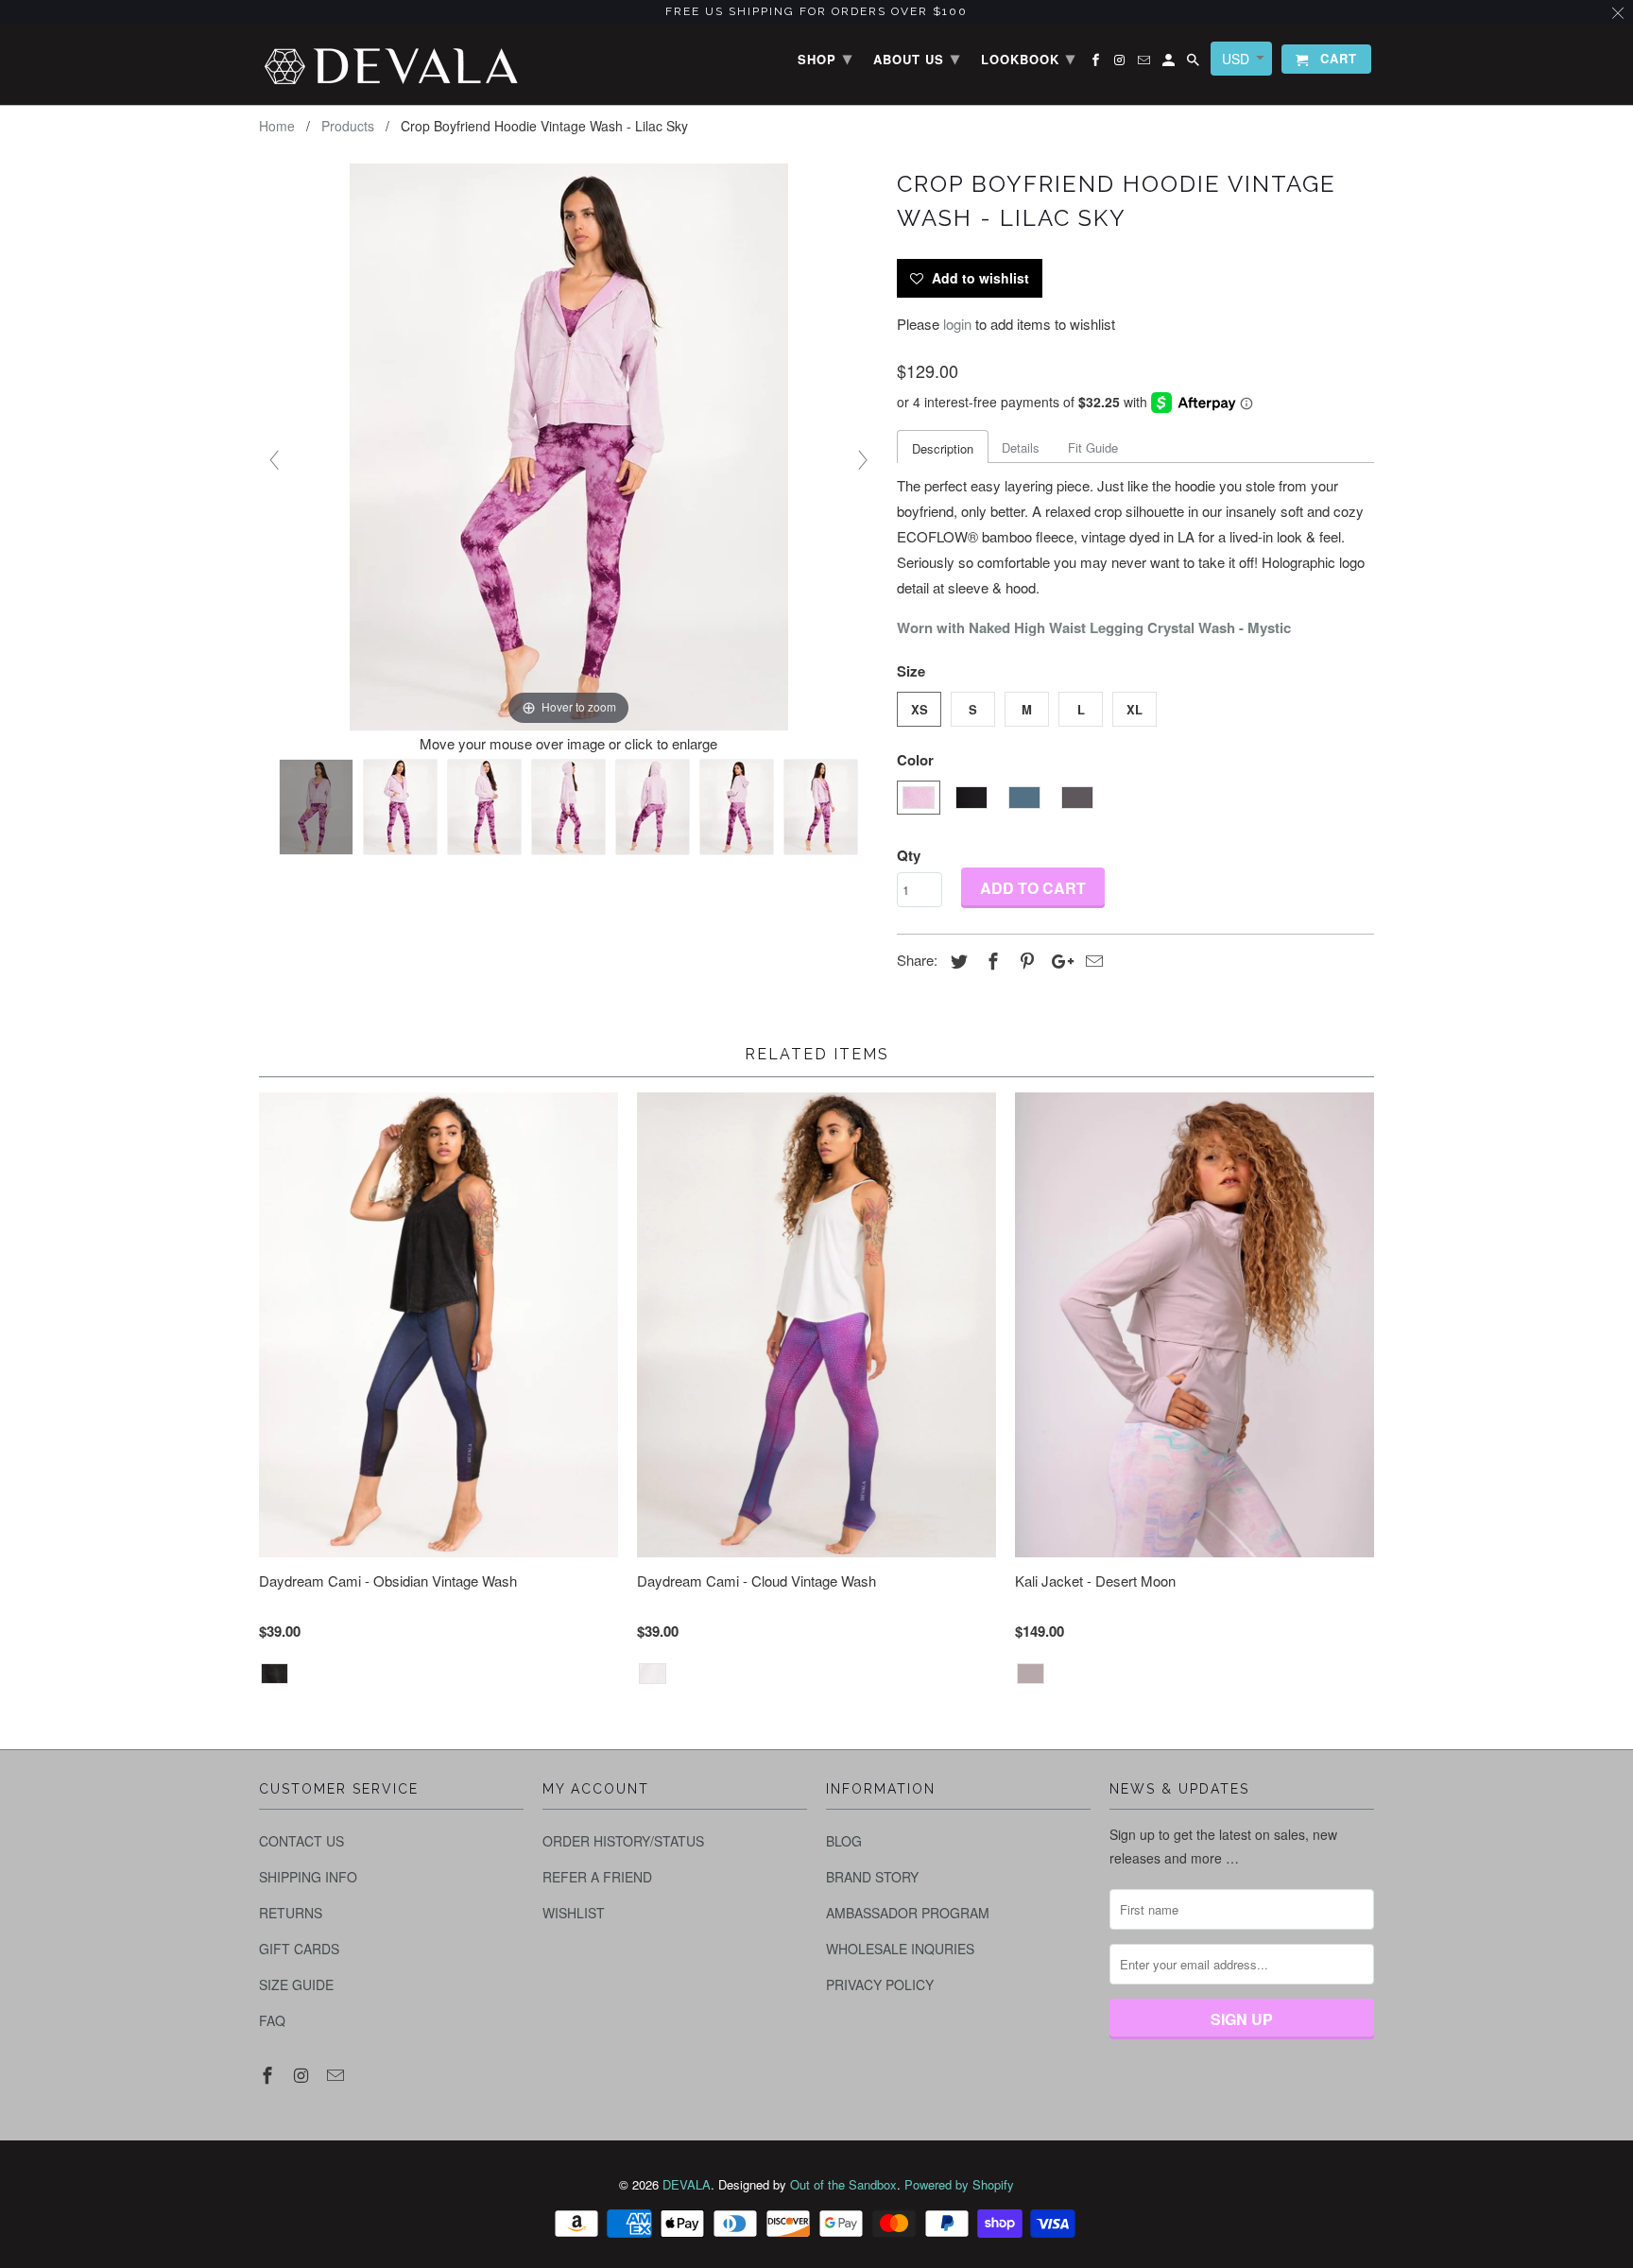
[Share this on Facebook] (990, 960)
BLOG (844, 1841)
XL (1135, 709)
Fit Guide (1093, 447)
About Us (917, 58)
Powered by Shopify (959, 2184)
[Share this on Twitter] (956, 960)
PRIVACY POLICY (880, 1984)
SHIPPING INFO (308, 1877)
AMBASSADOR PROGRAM (908, 1913)
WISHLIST (574, 1913)
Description (943, 448)
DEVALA (687, 2184)
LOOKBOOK (1028, 58)
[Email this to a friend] (1092, 960)
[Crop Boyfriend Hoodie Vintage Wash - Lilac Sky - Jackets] (316, 807)
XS (920, 709)
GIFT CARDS (299, 1949)
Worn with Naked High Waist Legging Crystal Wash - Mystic (1094, 627)
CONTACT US (301, 1841)
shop (825, 58)
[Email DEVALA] (337, 2074)
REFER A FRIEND (597, 1877)
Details (1021, 447)
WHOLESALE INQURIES (900, 1949)
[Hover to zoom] (569, 445)
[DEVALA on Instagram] (303, 2074)
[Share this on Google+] (1057, 960)
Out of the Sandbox (843, 2184)
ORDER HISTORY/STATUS (623, 1841)
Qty (909, 855)
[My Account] (1170, 63)
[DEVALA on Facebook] (269, 2074)
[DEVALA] (391, 65)
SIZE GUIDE (296, 1984)
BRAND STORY (872, 1877)
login (957, 324)
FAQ (272, 2020)
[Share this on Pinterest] (1024, 960)
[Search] (1195, 63)
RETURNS (291, 1913)
